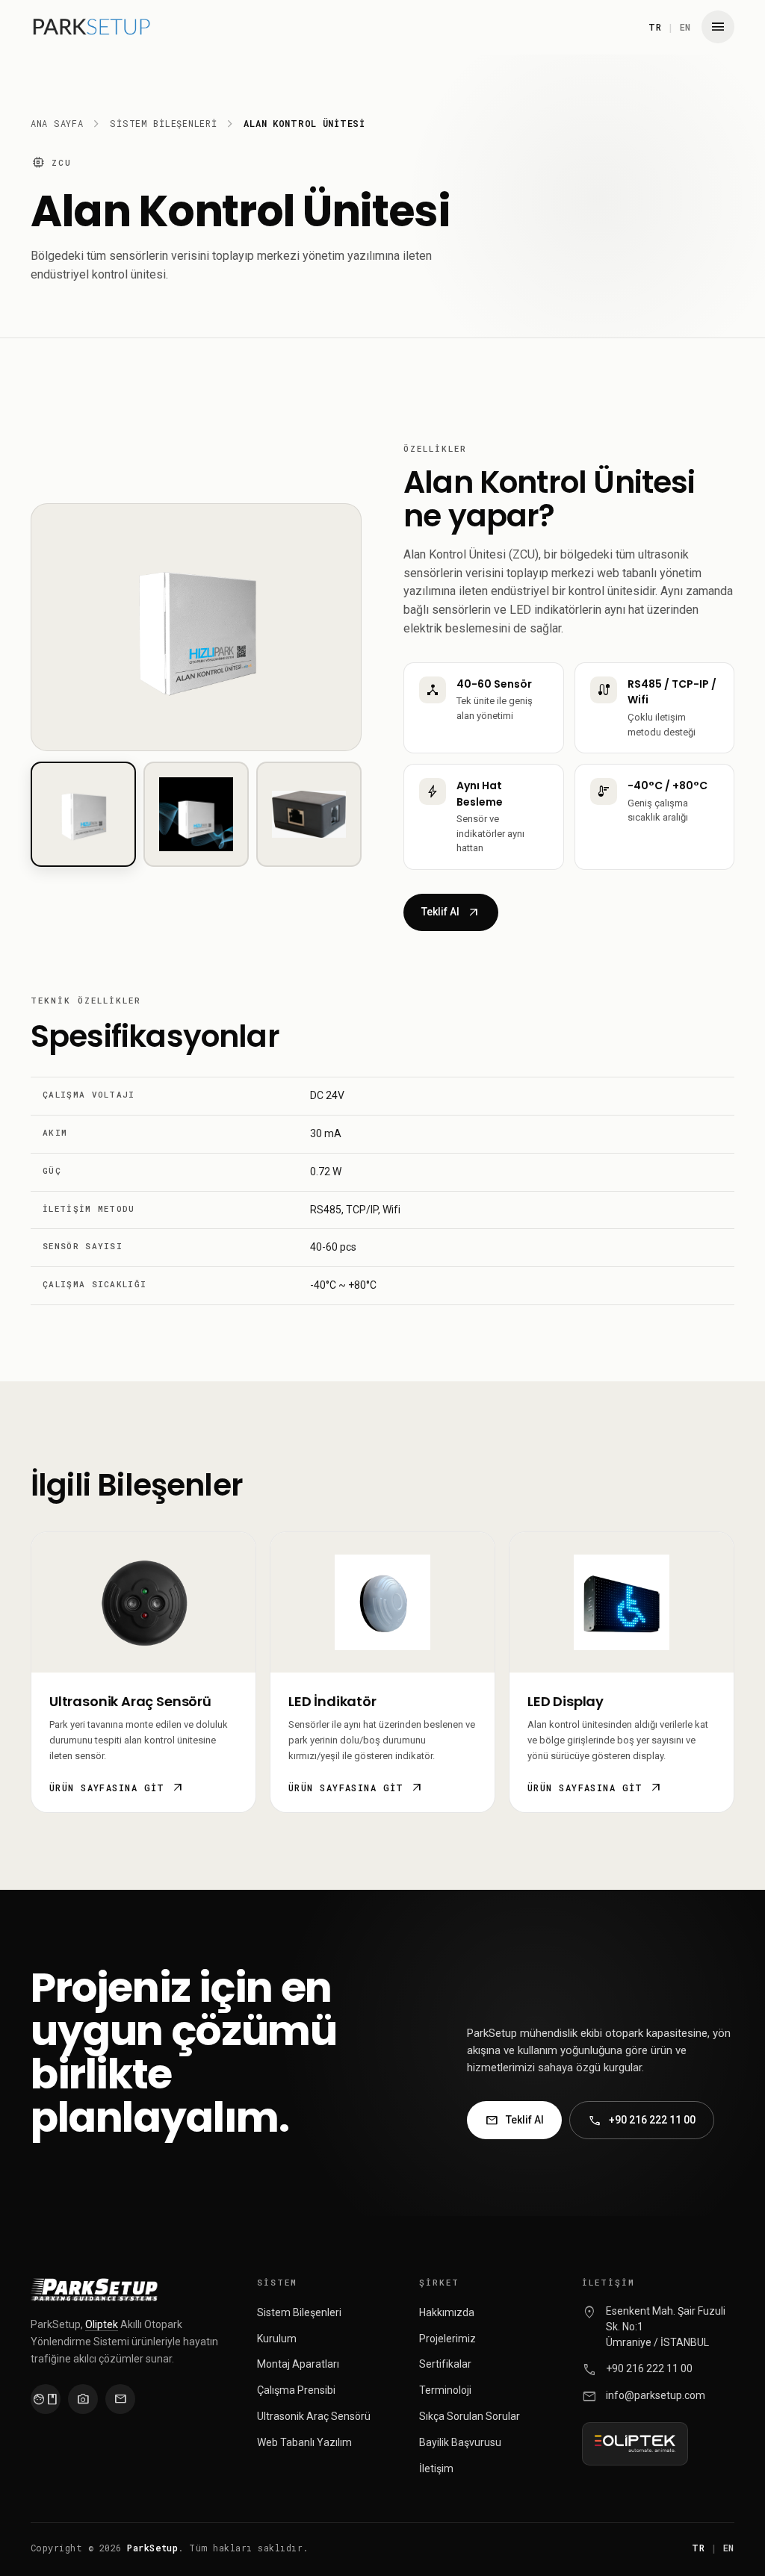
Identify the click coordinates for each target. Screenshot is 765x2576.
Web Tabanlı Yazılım (304, 2442)
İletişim (436, 2468)
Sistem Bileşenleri (163, 123)
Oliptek (102, 2324)
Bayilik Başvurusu (460, 2442)
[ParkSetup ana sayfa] (91, 27)
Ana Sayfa (57, 123)
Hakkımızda (447, 2312)
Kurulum (277, 2339)
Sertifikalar (445, 2364)
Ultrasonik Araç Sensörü (314, 2416)
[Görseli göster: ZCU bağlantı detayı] (309, 814)
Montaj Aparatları (298, 2364)
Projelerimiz (447, 2339)
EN (685, 27)
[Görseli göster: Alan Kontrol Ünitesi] (83, 814)
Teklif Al (451, 912)
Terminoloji (445, 2390)
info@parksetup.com (656, 2395)
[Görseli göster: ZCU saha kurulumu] (196, 814)
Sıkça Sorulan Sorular (470, 2416)
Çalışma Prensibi (296, 2390)
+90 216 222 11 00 (642, 2121)
